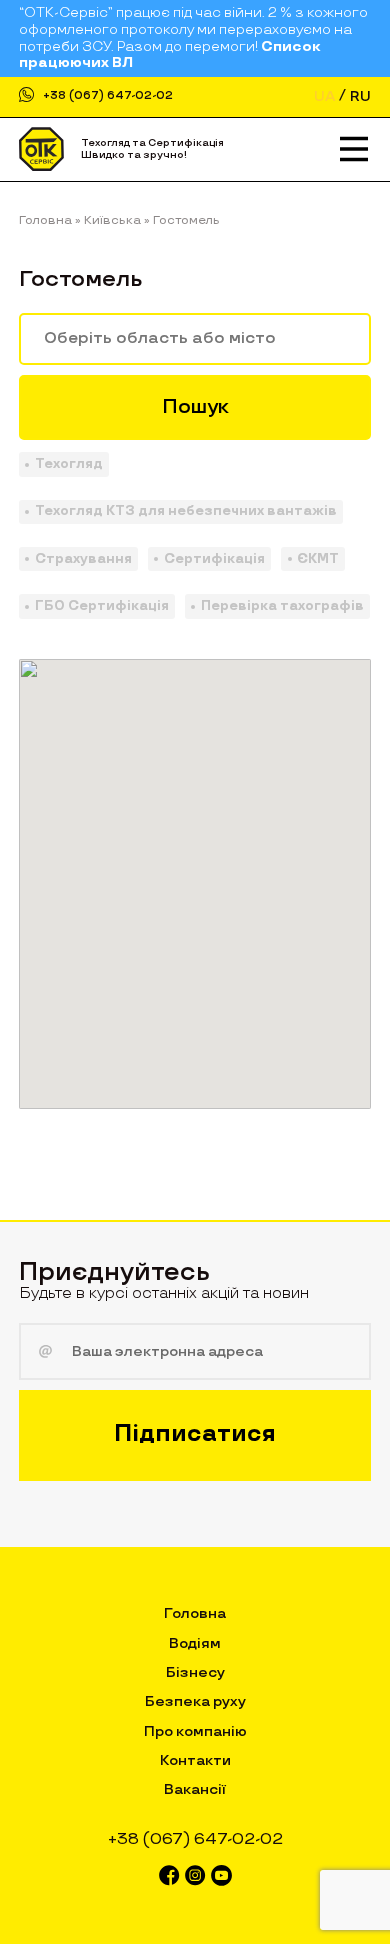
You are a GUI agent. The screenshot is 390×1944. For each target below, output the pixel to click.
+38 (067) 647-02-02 (108, 96)
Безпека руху (195, 1701)
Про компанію (195, 1731)
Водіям (195, 1643)
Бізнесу (195, 1672)
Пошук (195, 407)
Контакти (195, 1760)
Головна (195, 1613)
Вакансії (195, 1789)
